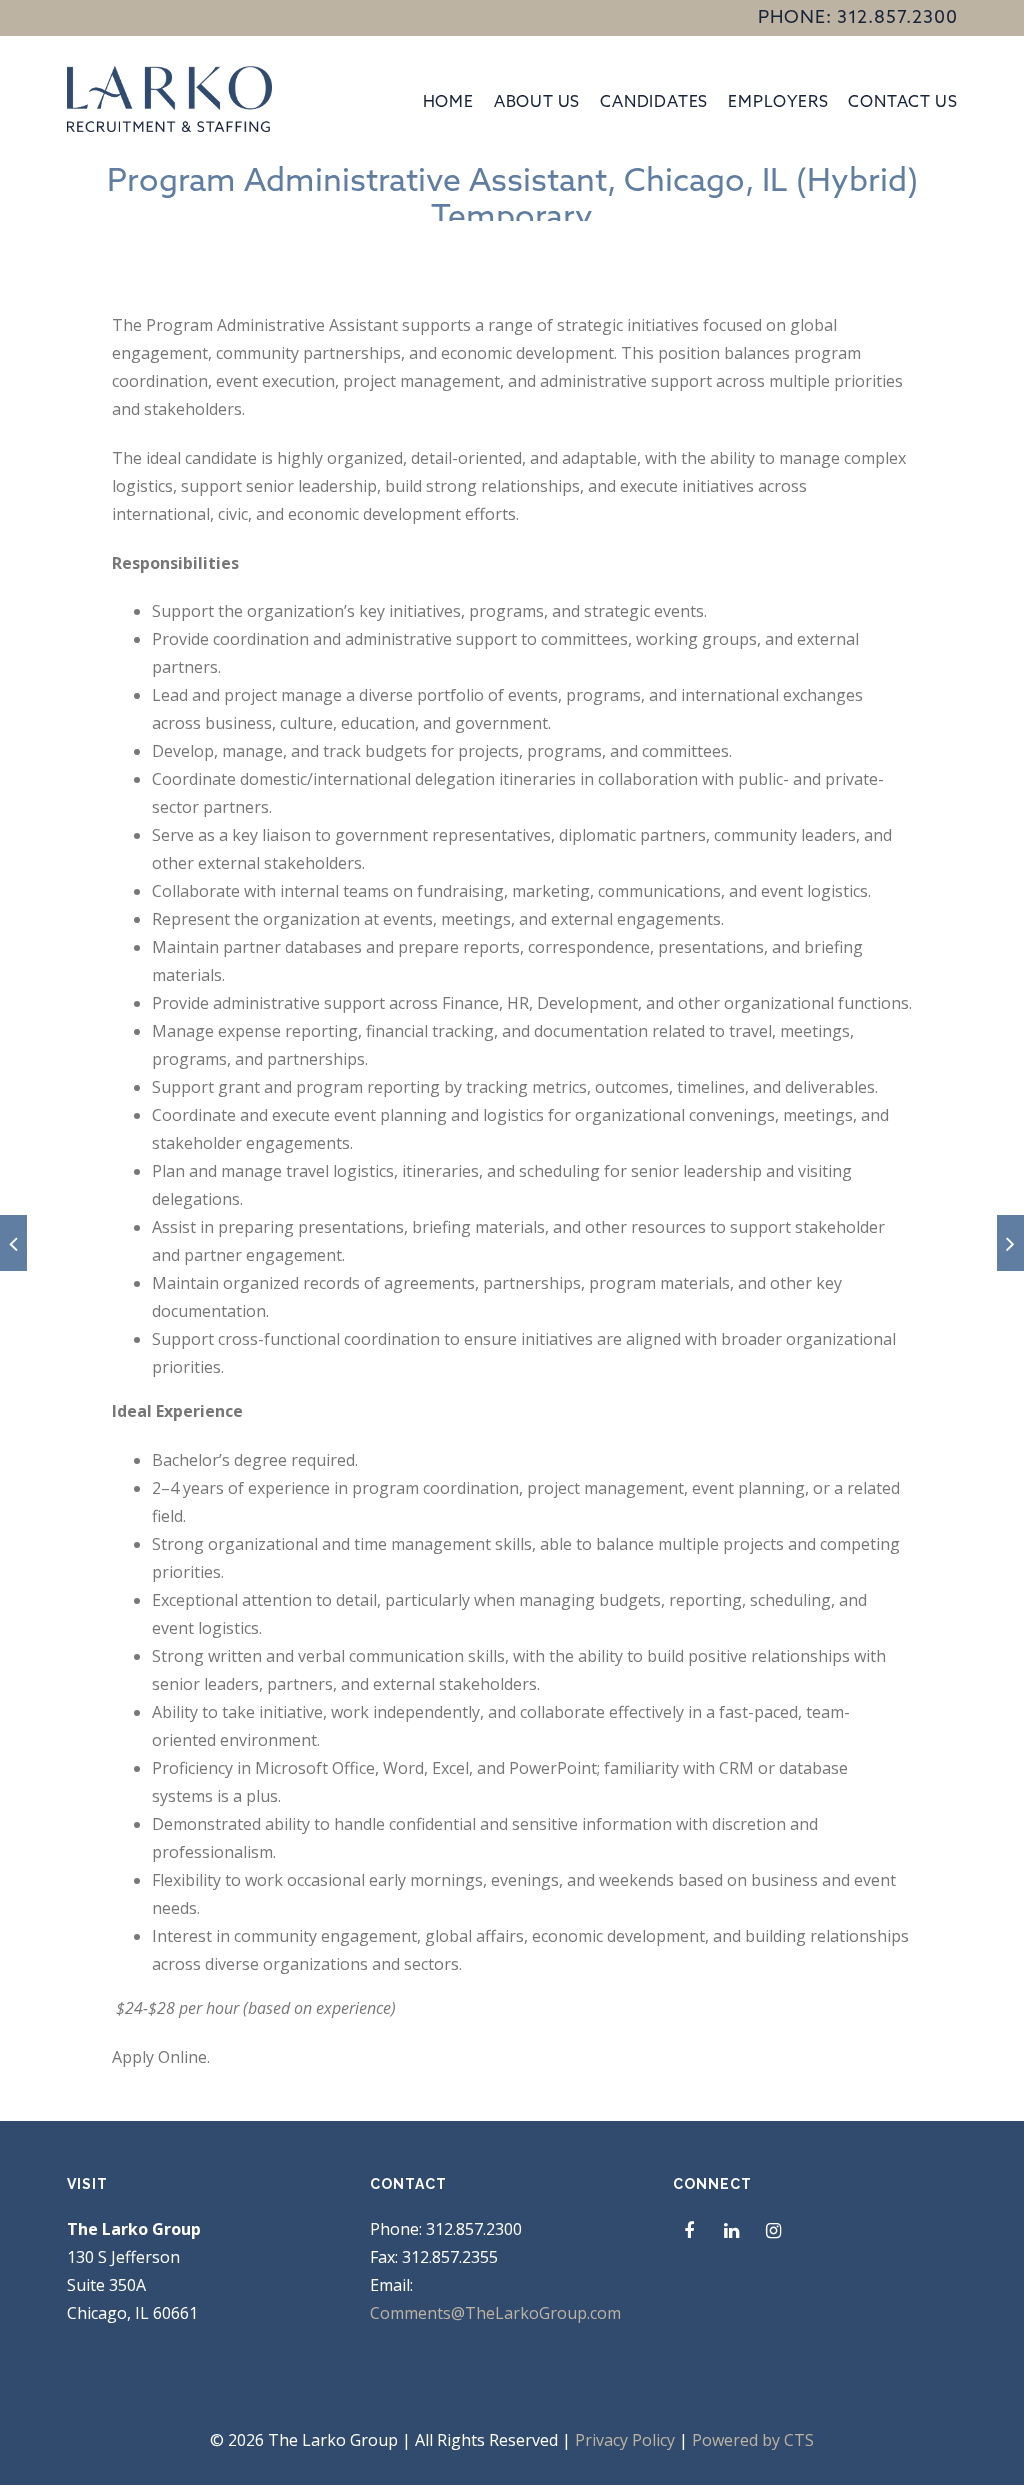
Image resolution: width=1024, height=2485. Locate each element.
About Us (537, 101)
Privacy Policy (625, 2440)
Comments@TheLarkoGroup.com (495, 2313)
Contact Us (902, 101)
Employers (778, 101)
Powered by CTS (753, 2440)
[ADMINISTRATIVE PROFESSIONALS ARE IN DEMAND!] (1010, 1243)
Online (182, 2057)
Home (448, 101)
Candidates (654, 101)
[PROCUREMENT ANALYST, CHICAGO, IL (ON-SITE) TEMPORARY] (13, 1243)
